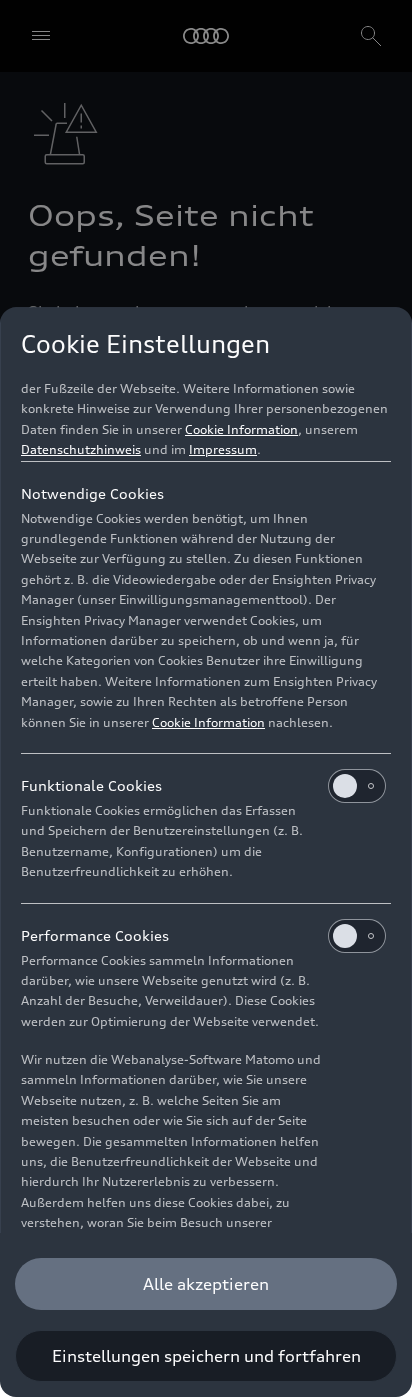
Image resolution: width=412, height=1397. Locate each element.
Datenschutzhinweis (81, 449)
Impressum (223, 449)
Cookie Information (241, 429)
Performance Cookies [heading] (95, 935)
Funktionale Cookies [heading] (91, 785)
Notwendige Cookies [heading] (92, 493)
